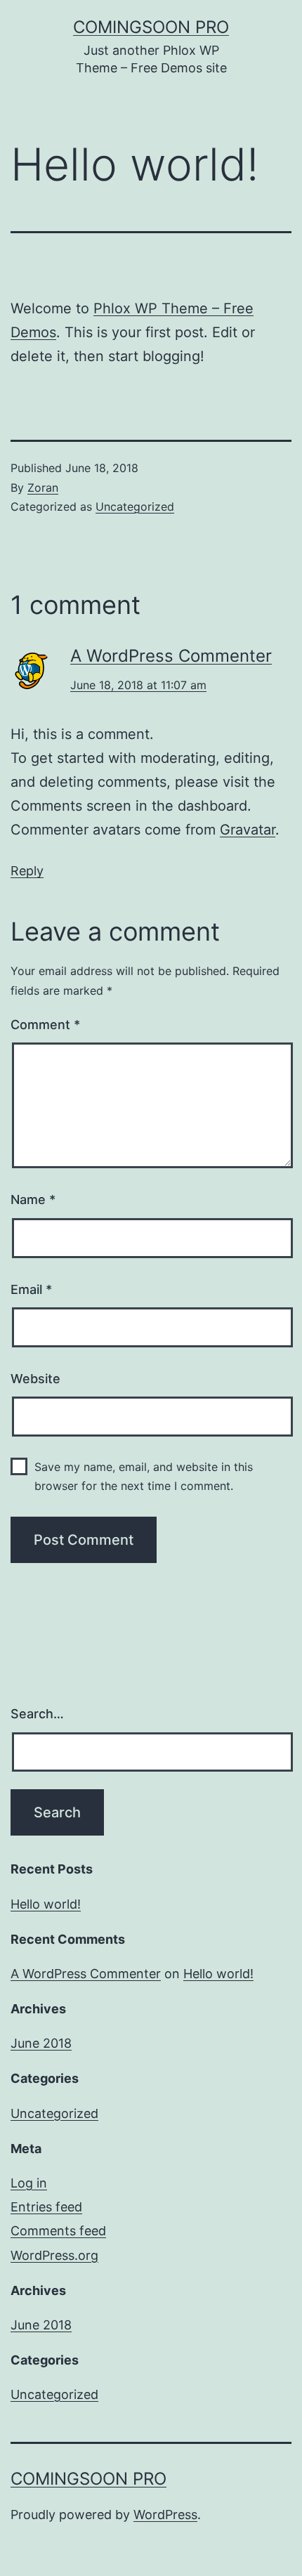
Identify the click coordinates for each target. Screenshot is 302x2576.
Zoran (43, 488)
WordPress (165, 2515)
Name (33, 1199)
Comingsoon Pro (151, 27)
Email (31, 1289)
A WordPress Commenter (171, 656)
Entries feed (46, 2207)
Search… (37, 1714)
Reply (27, 871)
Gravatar (248, 830)
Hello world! (46, 1904)
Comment (45, 1025)
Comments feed (58, 2231)
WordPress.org (54, 2255)
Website (35, 1379)
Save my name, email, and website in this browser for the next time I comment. (144, 1476)
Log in (29, 2183)
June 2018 (41, 2043)
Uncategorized (135, 506)
